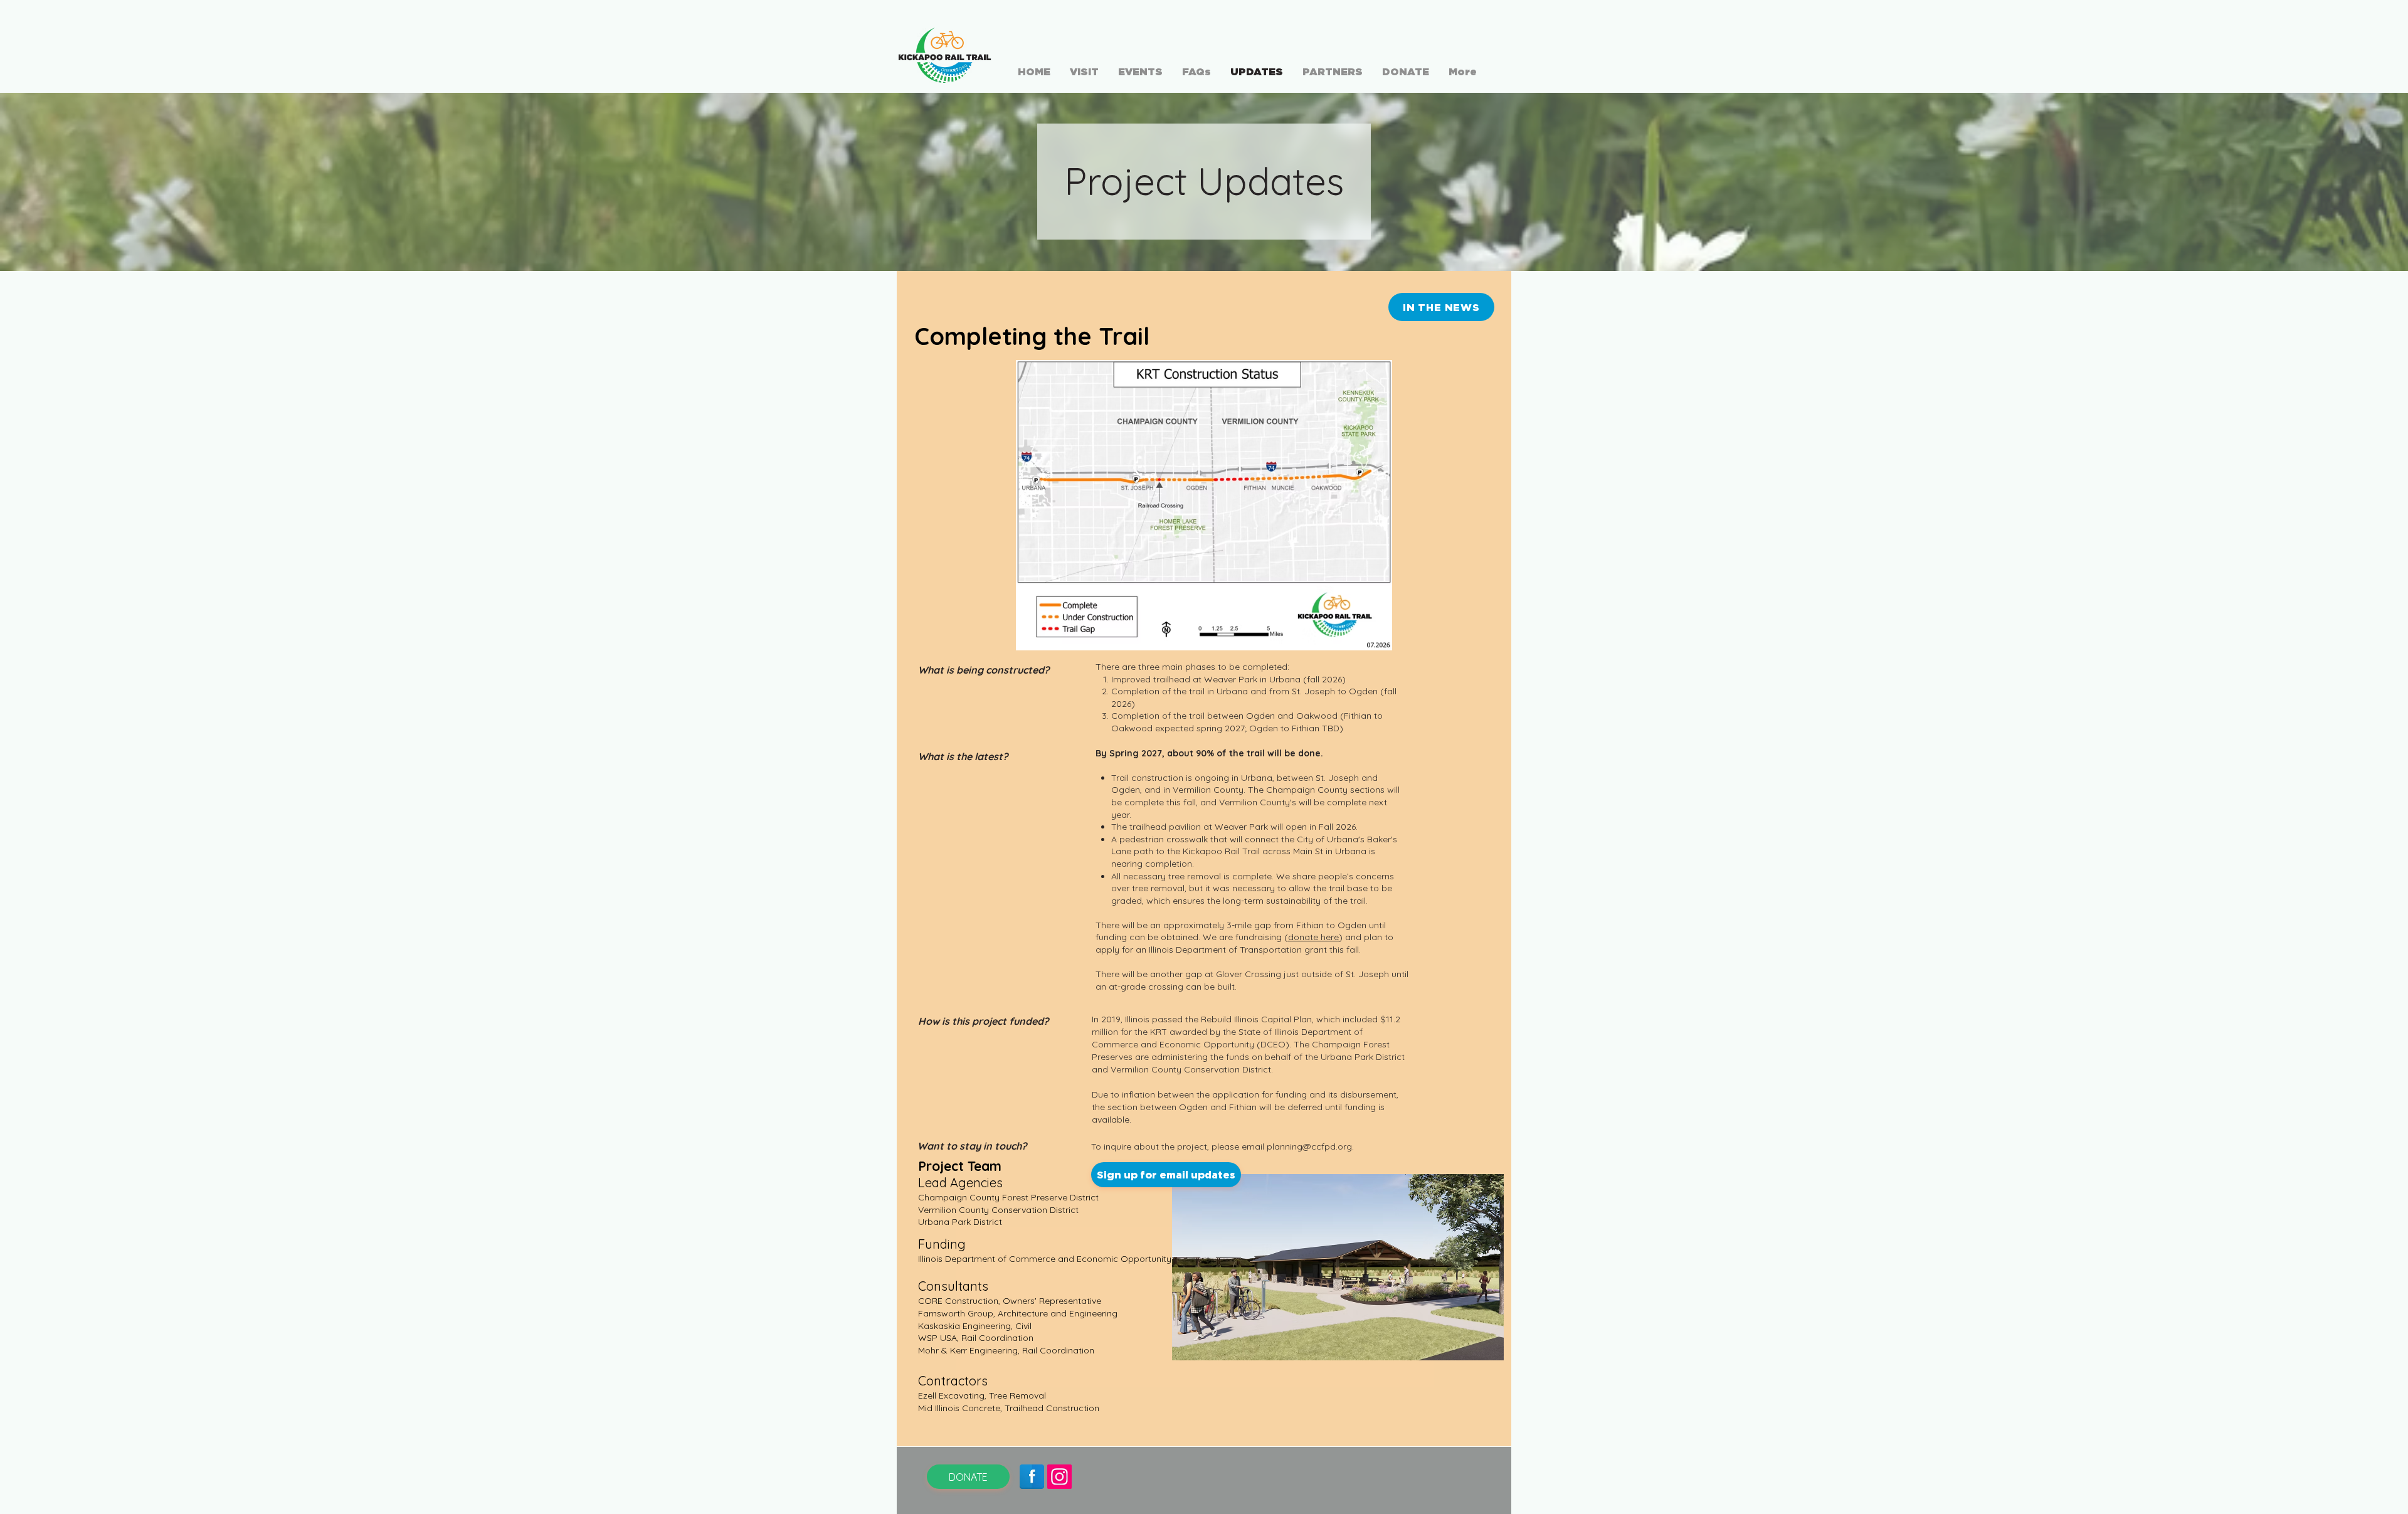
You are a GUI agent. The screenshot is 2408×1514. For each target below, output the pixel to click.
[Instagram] (1059, 1477)
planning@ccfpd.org (1309, 1146)
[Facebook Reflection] (1032, 1477)
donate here (1313, 937)
